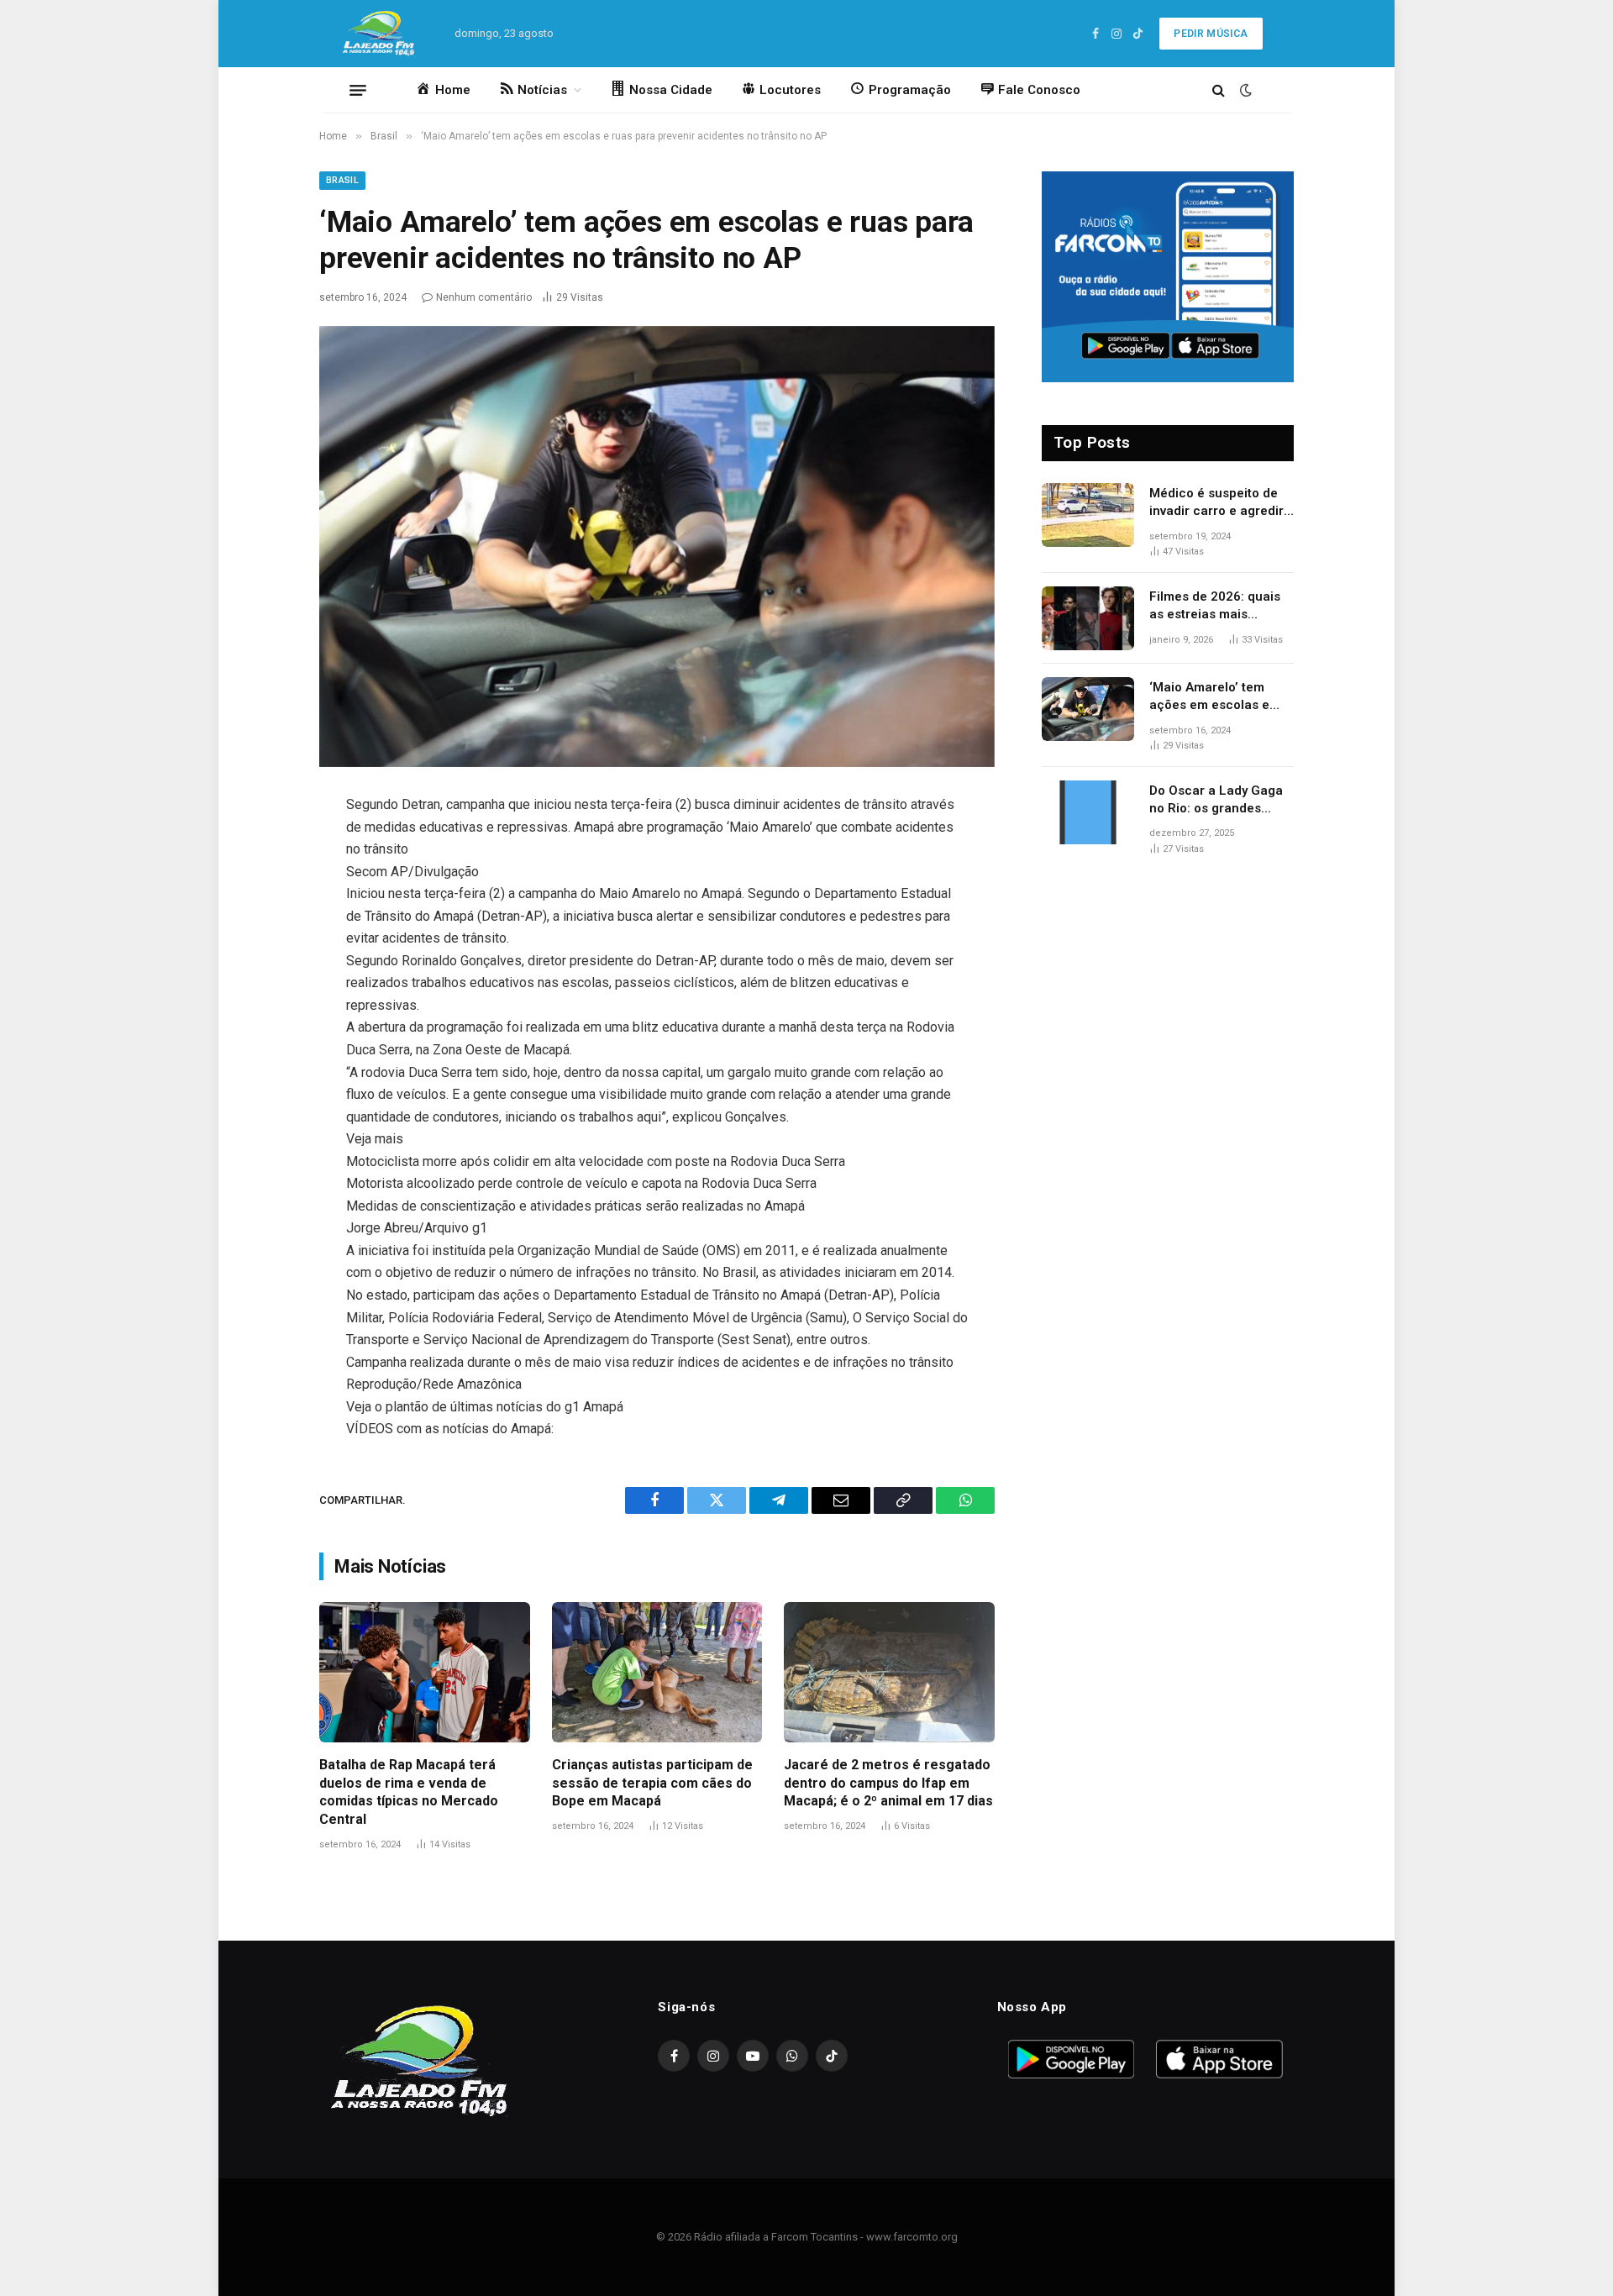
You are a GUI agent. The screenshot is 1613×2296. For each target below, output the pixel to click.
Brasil (342, 180)
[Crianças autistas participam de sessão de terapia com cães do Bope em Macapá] (657, 1672)
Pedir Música (1211, 34)
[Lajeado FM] (381, 34)
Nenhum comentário (484, 297)
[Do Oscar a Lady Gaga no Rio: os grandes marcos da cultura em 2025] (1088, 812)
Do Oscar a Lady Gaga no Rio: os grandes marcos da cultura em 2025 (1216, 801)
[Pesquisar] (1219, 90)
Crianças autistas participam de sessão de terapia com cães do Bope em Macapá (652, 1783)
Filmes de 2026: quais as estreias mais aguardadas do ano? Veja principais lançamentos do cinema (1222, 607)
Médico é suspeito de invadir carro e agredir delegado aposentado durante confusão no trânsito (1216, 503)
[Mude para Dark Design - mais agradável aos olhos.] (1244, 90)
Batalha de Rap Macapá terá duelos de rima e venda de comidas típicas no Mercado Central (409, 1792)
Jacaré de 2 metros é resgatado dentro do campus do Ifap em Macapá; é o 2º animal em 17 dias (888, 1783)
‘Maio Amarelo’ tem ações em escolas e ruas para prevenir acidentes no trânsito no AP (1213, 697)
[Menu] (358, 90)
